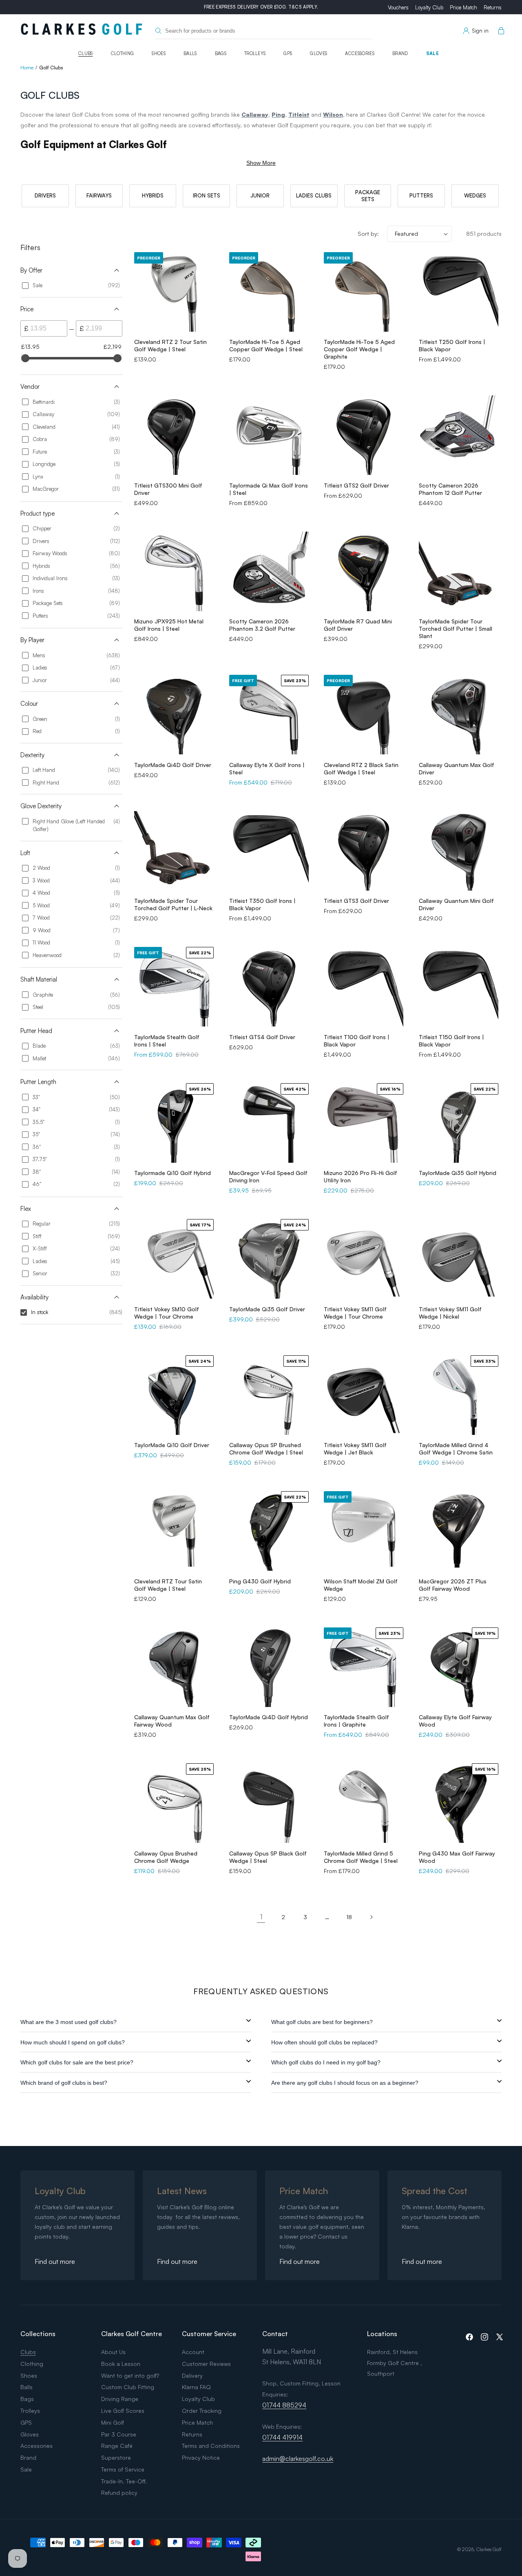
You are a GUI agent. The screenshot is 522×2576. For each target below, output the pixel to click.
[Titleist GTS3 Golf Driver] (364, 851)
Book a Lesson (121, 2364)
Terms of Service (123, 2469)
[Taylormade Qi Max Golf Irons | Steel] (269, 435)
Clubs (86, 53)
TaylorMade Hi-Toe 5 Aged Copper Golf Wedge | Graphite (359, 349)
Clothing (123, 53)
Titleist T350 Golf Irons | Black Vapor (262, 904)
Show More (261, 163)
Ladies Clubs (314, 195)
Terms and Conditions (211, 2446)
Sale (432, 53)
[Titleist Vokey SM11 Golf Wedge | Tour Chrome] (364, 1259)
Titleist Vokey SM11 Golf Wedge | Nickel (450, 1313)
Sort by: (368, 234)
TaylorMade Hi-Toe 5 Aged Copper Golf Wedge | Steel (266, 345)
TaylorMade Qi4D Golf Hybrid (269, 1717)
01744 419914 (282, 2437)
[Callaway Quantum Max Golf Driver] (459, 715)
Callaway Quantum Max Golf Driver (457, 768)
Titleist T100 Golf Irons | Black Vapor (357, 1041)
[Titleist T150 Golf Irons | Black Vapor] (459, 987)
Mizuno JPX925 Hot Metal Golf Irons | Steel (169, 625)
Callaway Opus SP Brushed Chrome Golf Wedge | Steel (266, 1449)
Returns (493, 7)
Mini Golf (113, 2422)
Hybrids (153, 195)
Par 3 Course (119, 2434)
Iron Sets (207, 195)
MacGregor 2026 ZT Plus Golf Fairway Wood (453, 1585)
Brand (400, 53)
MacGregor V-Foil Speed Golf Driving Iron (268, 1176)
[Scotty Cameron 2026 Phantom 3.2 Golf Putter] (269, 571)
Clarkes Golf (489, 2549)
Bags (221, 53)
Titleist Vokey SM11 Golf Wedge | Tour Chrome (355, 1313)
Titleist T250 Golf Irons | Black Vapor (452, 345)
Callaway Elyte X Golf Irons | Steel (267, 768)
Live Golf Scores (123, 2411)
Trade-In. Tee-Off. (124, 2481)
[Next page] (371, 1917)
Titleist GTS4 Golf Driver (262, 1037)
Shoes (159, 53)
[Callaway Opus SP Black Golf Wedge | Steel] (269, 1803)
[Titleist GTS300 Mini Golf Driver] (174, 435)
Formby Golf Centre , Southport (395, 2368)
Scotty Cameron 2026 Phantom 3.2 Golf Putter (262, 625)
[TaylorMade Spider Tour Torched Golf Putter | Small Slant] (459, 571)
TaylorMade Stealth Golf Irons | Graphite (356, 1721)
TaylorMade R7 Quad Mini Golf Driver (358, 625)
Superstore (116, 2457)
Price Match (463, 7)
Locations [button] (382, 2334)
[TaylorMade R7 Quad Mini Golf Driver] (364, 571)
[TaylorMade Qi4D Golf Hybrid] (269, 1667)
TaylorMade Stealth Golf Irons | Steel (167, 1041)
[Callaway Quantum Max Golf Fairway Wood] (174, 1667)
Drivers (45, 195)
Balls (190, 53)
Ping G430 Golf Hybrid (260, 1581)
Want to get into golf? (130, 2375)
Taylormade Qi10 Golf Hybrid (173, 1173)
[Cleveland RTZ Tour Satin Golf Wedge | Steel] (174, 1531)
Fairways (99, 195)
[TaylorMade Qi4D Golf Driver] (174, 715)
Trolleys (255, 53)
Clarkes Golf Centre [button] (132, 2334)
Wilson (333, 114)
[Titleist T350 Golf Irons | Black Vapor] (269, 851)
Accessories (360, 53)
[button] (500, 31)
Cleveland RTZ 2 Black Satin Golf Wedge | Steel (361, 768)
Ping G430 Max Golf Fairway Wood (457, 1857)
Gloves (319, 53)
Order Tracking (202, 2411)
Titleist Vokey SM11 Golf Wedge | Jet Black (355, 1449)
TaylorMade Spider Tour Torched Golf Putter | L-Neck (173, 904)
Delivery (192, 2375)
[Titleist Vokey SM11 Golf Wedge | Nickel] (459, 1259)
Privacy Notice (201, 2457)
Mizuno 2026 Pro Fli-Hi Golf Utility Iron (361, 1176)
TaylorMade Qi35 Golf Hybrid (458, 1173)
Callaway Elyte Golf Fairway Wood (455, 1721)
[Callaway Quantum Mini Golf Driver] (459, 851)
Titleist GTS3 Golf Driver (356, 901)
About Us (113, 2352)
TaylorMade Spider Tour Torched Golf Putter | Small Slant (456, 628)
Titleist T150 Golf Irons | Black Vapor (451, 1041)
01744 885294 (284, 2405)
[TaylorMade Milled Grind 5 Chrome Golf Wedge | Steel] (364, 1803)
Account (193, 2352)
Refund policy (119, 2493)
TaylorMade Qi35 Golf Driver (267, 1309)
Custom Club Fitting (128, 2387)
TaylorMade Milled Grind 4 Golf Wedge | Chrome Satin (456, 1449)
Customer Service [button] (209, 2334)
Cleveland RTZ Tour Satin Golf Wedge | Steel (168, 1585)
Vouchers (398, 7)
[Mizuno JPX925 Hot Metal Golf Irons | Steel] (174, 571)
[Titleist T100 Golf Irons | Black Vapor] (364, 987)
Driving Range (120, 2399)
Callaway (255, 114)
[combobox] (264, 31)
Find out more (55, 2261)
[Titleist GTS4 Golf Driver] (269, 987)
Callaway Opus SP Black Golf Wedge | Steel (268, 1857)
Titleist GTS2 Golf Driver (356, 485)
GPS (288, 53)
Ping (278, 114)
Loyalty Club (429, 7)
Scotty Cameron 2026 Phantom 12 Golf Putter (450, 489)
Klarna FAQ (196, 2387)
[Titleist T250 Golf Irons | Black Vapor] (459, 292)
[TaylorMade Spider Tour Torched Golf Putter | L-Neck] (174, 851)
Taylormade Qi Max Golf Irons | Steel (269, 489)
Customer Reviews (206, 2364)
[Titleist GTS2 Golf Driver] (364, 435)
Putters (421, 195)
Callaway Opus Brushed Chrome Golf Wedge (166, 1857)
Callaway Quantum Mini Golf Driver (456, 904)
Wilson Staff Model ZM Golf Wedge (361, 1585)
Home (27, 68)
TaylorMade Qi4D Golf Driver (173, 765)
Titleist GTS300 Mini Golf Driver (168, 489)
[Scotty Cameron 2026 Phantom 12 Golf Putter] (459, 435)
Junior (260, 195)
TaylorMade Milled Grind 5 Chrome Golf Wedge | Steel (361, 1857)
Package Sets (368, 196)
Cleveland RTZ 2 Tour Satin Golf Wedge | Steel (170, 345)
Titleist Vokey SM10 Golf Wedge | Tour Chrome (167, 1313)
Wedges (475, 195)
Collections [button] (38, 2334)
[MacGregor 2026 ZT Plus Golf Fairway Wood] (459, 1531)
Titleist (299, 114)
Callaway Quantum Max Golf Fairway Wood (172, 1721)
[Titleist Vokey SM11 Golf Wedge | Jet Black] (364, 1395)
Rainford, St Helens (392, 2352)
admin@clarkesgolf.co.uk (298, 2459)
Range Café (117, 2446)
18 (349, 1917)
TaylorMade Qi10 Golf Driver (172, 1445)
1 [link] (261, 1917)
